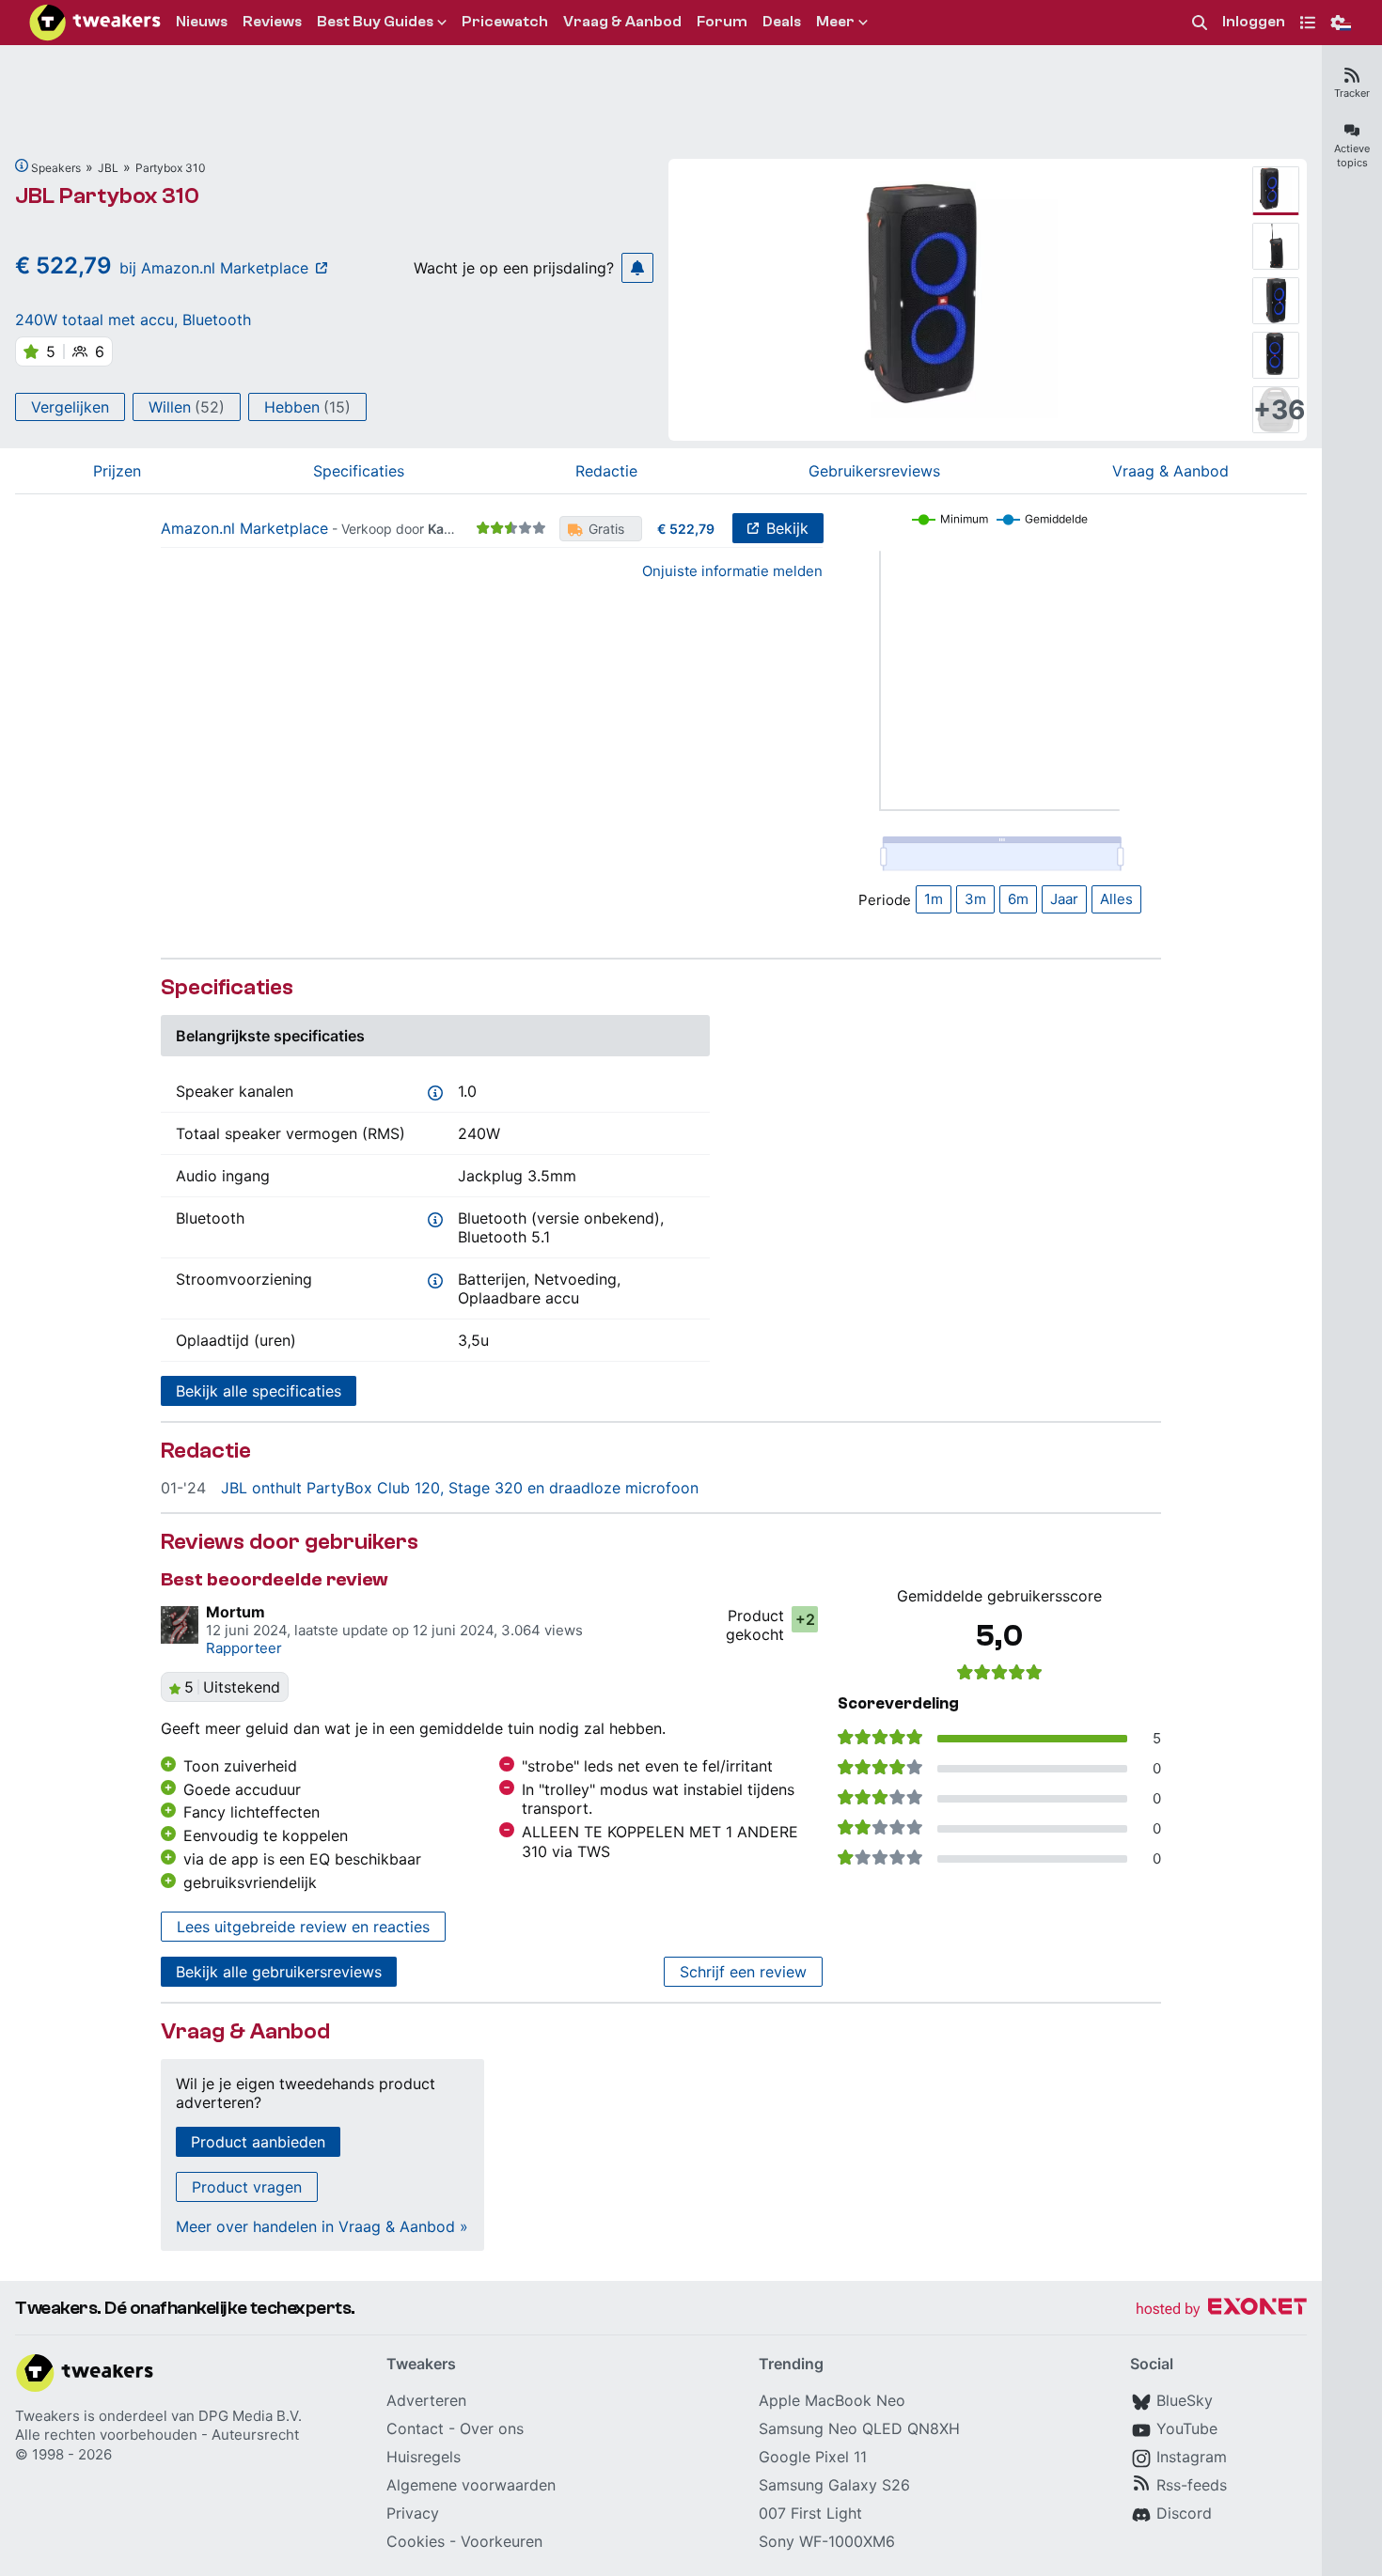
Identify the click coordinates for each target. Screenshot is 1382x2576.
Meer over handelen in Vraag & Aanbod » (322, 2226)
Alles (1116, 899)
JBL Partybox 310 (107, 196)
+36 (1276, 410)
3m (975, 899)
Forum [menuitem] (722, 22)
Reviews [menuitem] (272, 22)
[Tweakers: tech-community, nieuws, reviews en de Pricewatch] (95, 23)
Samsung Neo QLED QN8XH (859, 2428)
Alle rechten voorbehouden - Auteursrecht (157, 2435)
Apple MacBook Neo (832, 2400)
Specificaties (359, 471)
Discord (1184, 2513)
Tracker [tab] (1352, 93)
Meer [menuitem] (835, 22)
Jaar (1064, 899)
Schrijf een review (743, 1972)
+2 (805, 1619)
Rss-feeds (1192, 2485)
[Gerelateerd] (22, 165)
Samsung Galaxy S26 (834, 2485)
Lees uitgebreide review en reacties (303, 1927)
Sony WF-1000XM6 (827, 2541)
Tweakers (47, 2416)
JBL (108, 168)
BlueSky (1185, 2400)
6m (1018, 899)
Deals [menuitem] (782, 22)
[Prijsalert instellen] (637, 268)
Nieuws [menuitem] (202, 22)
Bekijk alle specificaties (259, 1391)
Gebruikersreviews (874, 471)
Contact (415, 2428)
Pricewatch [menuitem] (505, 22)
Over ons (492, 2428)
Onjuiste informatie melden (732, 571)
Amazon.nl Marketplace (244, 528)
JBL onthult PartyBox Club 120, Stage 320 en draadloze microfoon (460, 1488)
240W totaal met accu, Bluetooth (133, 320)
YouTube (1187, 2428)
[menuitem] (1200, 23)
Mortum (236, 1612)
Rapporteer (244, 1648)
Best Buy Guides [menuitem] (375, 22)
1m (934, 899)
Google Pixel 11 (813, 2457)
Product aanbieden (258, 2142)
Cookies (416, 2541)
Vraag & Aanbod (1170, 471)
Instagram (1192, 2457)
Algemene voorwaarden (471, 2485)
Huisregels (424, 2457)
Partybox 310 (171, 168)
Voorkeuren (502, 2541)
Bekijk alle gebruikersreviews (279, 1972)
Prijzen (117, 471)
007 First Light (810, 2513)
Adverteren (426, 2400)
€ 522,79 (686, 529)
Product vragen (247, 2187)
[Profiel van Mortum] (180, 1625)
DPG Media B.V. (250, 2416)
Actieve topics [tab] (1352, 156)
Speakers (56, 168)
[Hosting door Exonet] (1221, 2310)
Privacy (413, 2513)
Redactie (606, 471)
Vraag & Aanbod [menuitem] (622, 22)
